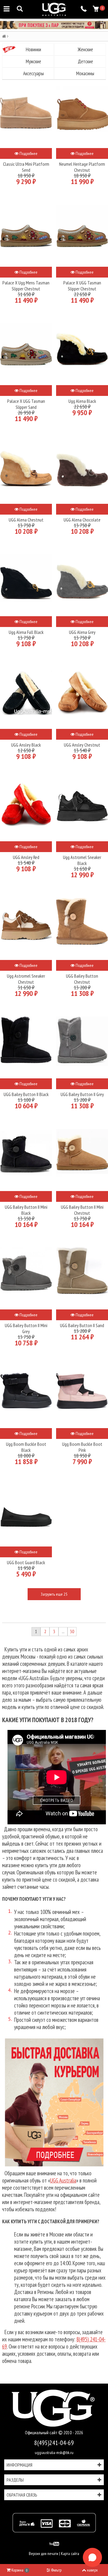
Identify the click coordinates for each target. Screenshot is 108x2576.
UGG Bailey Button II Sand (82, 1325)
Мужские (33, 61)
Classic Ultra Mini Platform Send (26, 167)
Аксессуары (33, 73)
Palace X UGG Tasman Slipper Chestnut (82, 286)
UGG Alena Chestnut (26, 520)
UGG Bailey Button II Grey (82, 1094)
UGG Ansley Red (26, 857)
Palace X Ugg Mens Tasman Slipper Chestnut (26, 286)
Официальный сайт (42, 2433)
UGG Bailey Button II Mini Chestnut (82, 1210)
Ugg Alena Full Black (26, 632)
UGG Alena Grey (82, 632)
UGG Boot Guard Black (26, 1562)
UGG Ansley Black (26, 745)
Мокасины (85, 73)
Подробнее (28, 153)
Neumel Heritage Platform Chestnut (82, 167)
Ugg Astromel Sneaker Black (82, 860)
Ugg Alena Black (82, 401)
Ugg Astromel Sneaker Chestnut (26, 979)
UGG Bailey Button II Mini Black (26, 1210)
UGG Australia (63, 2180)
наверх (92, 2570)
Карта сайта (70, 2554)
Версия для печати (43, 2554)
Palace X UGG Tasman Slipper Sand (26, 404)
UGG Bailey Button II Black (26, 1094)
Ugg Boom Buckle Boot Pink (82, 1447)
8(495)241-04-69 (54, 2443)
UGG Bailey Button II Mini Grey (26, 1328)
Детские (85, 61)
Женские (85, 49)
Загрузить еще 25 (54, 1594)
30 (72, 1631)
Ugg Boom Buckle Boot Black (26, 1447)
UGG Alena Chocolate (82, 520)
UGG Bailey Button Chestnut (82, 979)
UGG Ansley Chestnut (82, 745)
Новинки (33, 49)
